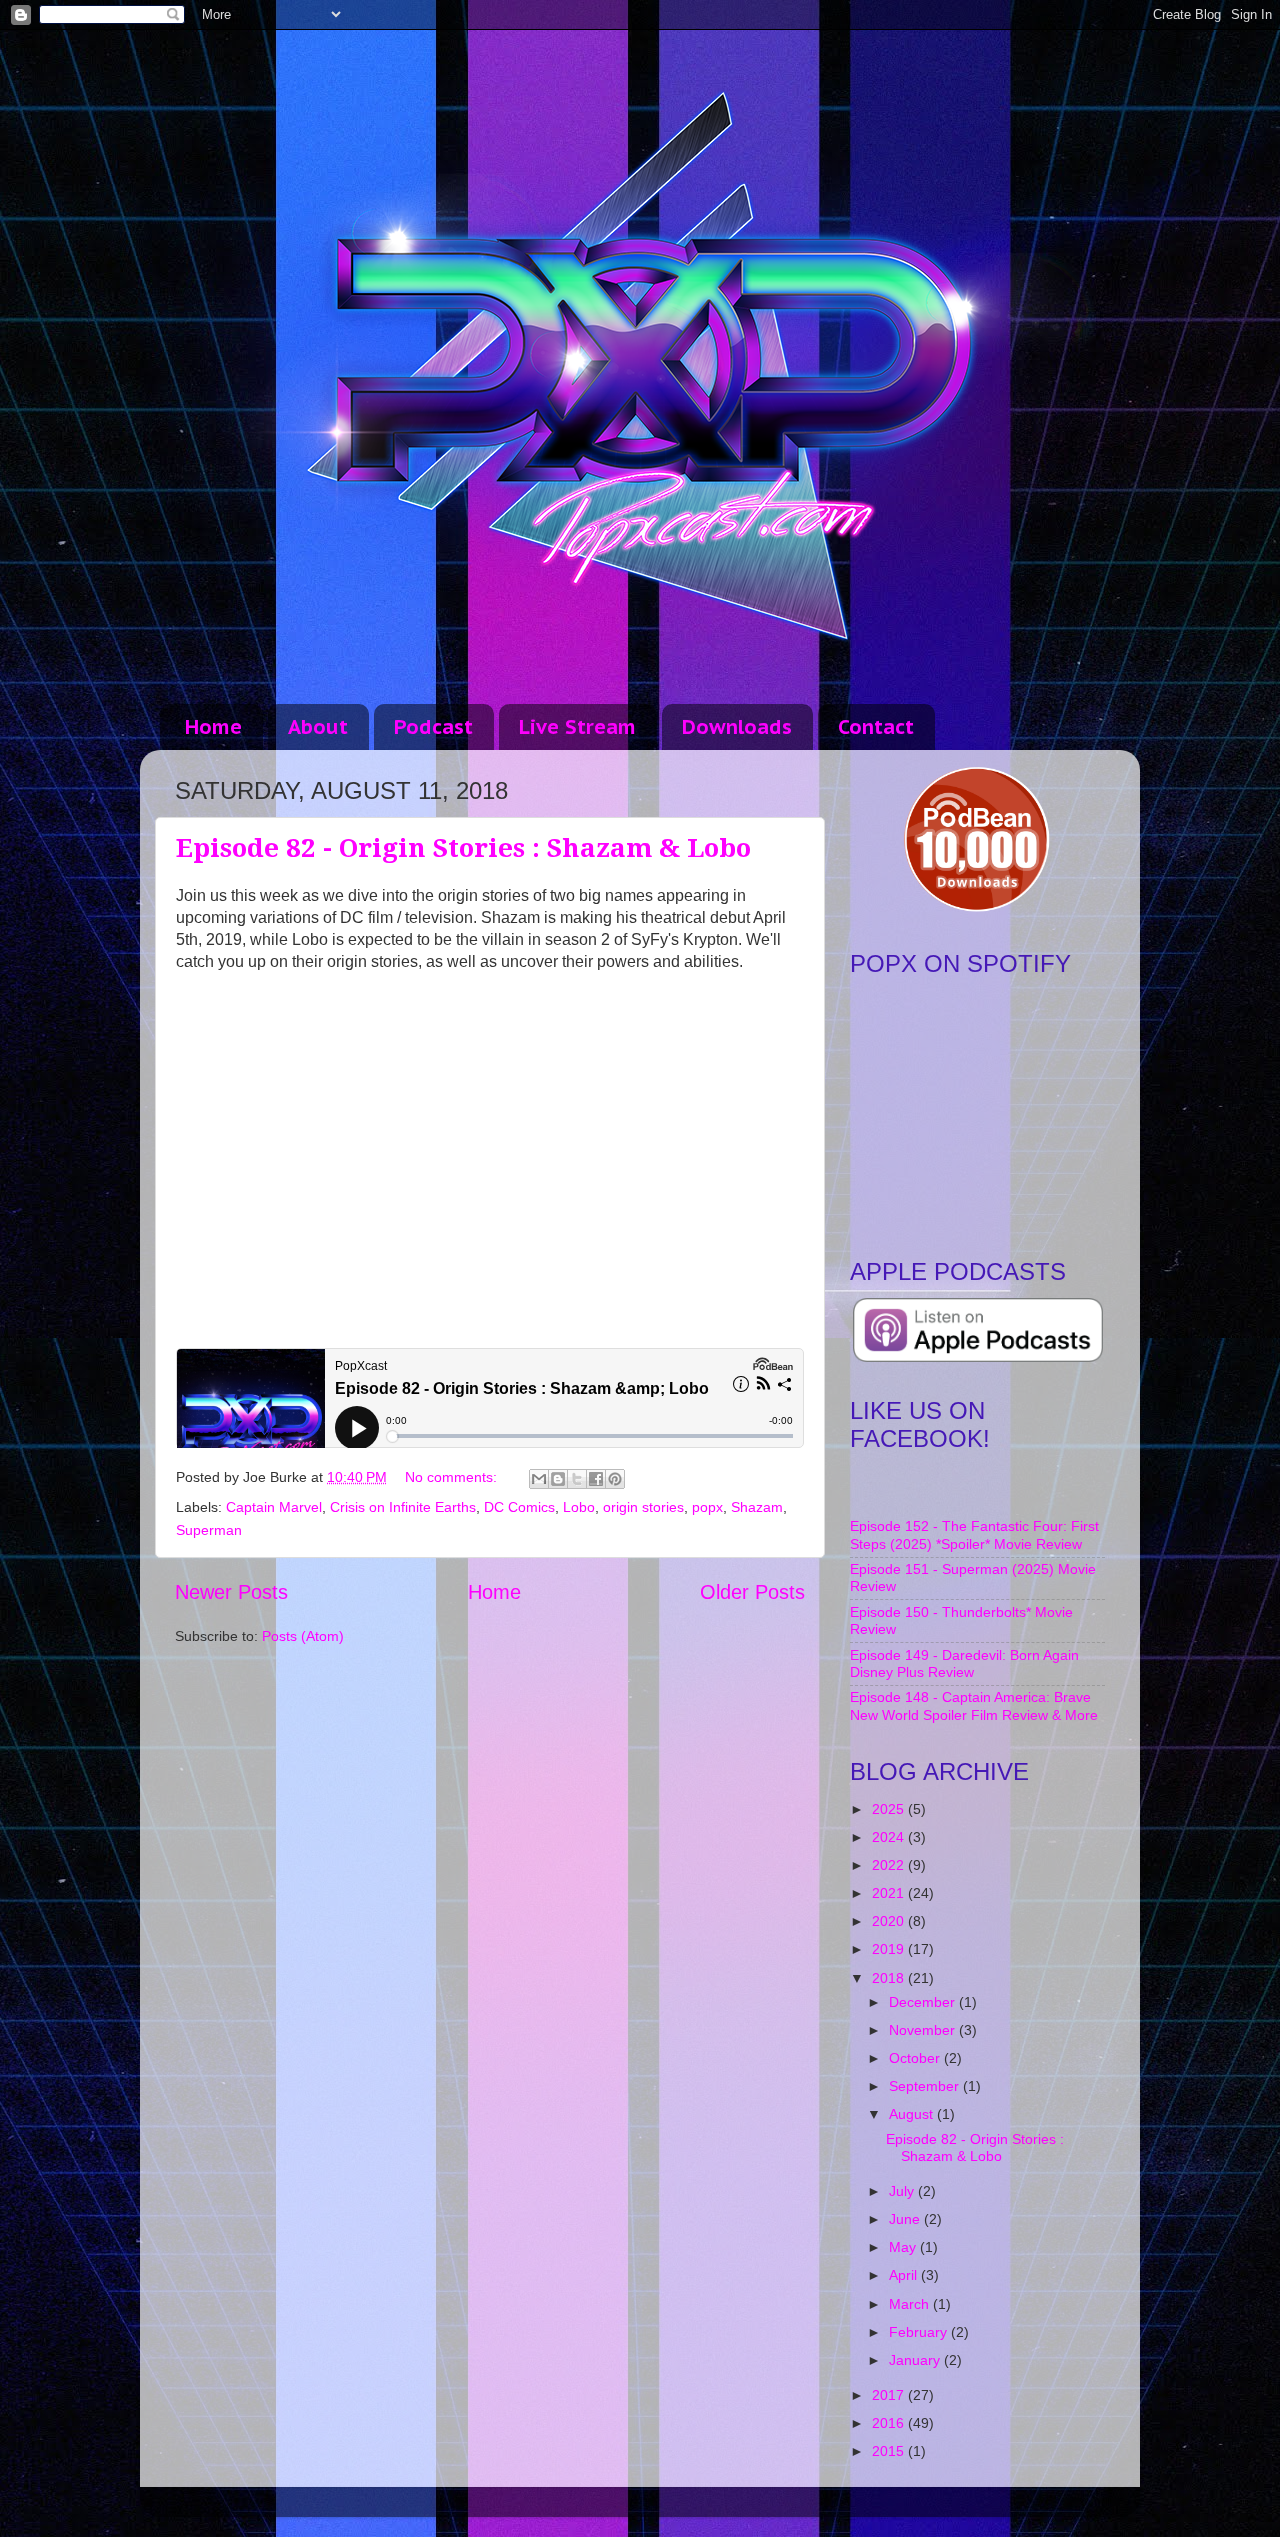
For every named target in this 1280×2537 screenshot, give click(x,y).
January (916, 2360)
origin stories (643, 1507)
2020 (890, 1921)
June (906, 2219)
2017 (890, 2395)
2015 (890, 2451)
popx (707, 1507)
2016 (890, 2423)
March (911, 2304)
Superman (209, 1530)
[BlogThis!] (558, 1479)
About (318, 727)
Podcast (433, 727)
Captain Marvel (274, 1507)
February (920, 2332)
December (924, 2002)
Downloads (737, 727)
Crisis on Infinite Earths (403, 1507)
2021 (890, 1893)
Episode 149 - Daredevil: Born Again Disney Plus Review (964, 1663)
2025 (890, 1809)
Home (213, 727)
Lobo (579, 1507)
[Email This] (539, 1479)
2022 (890, 1865)
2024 (890, 1837)
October (916, 2058)
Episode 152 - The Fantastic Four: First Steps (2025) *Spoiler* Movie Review (974, 1534)
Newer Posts (231, 1592)
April (905, 2275)
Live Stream (577, 727)
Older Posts (752, 1592)
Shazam (757, 1507)
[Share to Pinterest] (615, 1479)
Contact (876, 727)
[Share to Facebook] (596, 1479)
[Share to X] (577, 1479)
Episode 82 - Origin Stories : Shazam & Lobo (463, 848)
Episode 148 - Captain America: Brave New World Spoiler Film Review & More (974, 1705)
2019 (890, 1949)
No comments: (453, 1477)
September (926, 2086)
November (924, 2030)
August (913, 2114)
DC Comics (519, 1507)
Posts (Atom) (303, 1636)
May (904, 2247)
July (903, 2191)
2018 (890, 1978)
